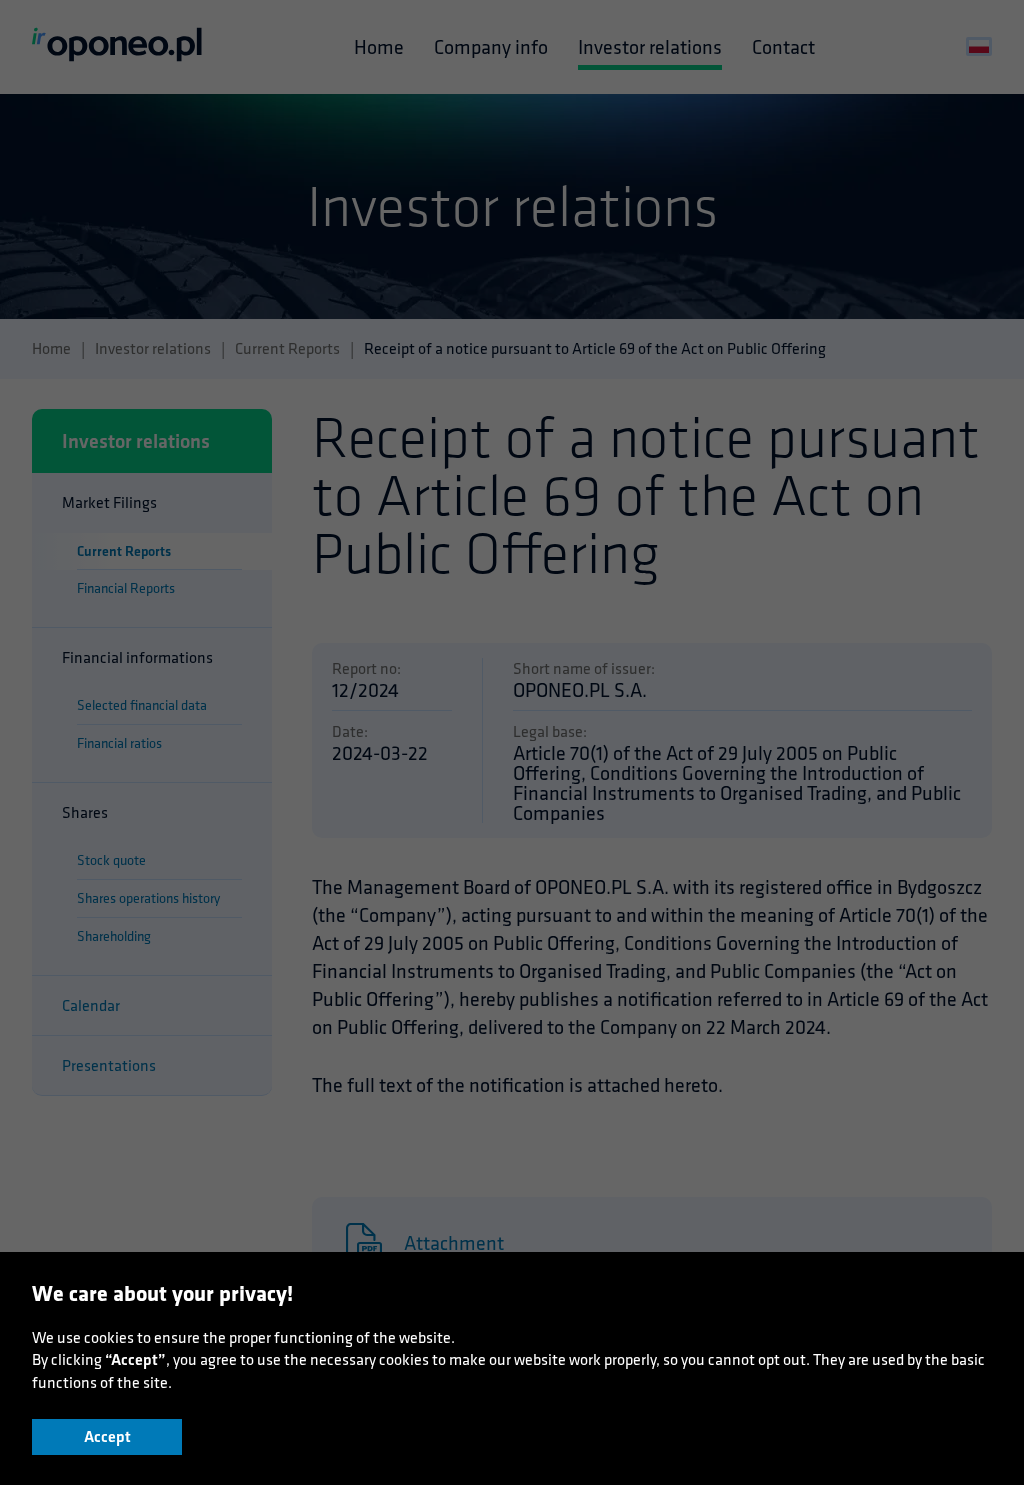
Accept (107, 1436)
